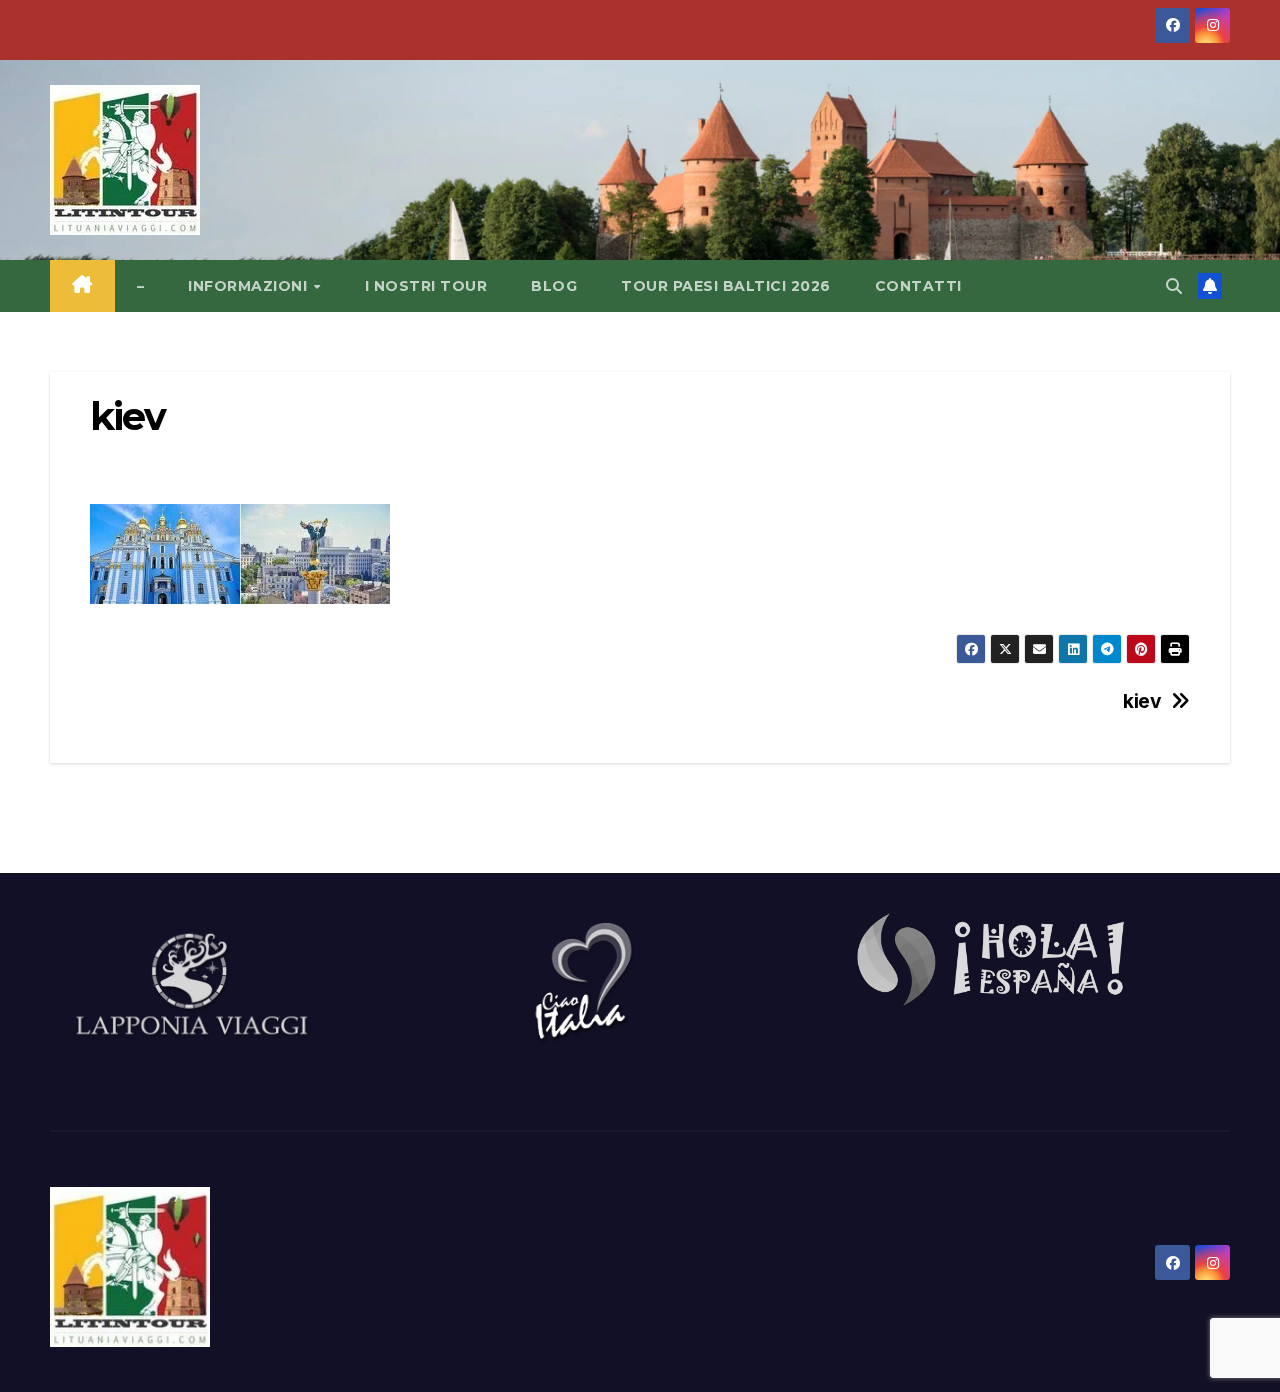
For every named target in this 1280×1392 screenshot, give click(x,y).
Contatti (918, 286)
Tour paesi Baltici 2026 (726, 286)
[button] (1174, 286)
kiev (1142, 701)
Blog (554, 286)
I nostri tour (426, 286)
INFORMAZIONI (250, 286)
